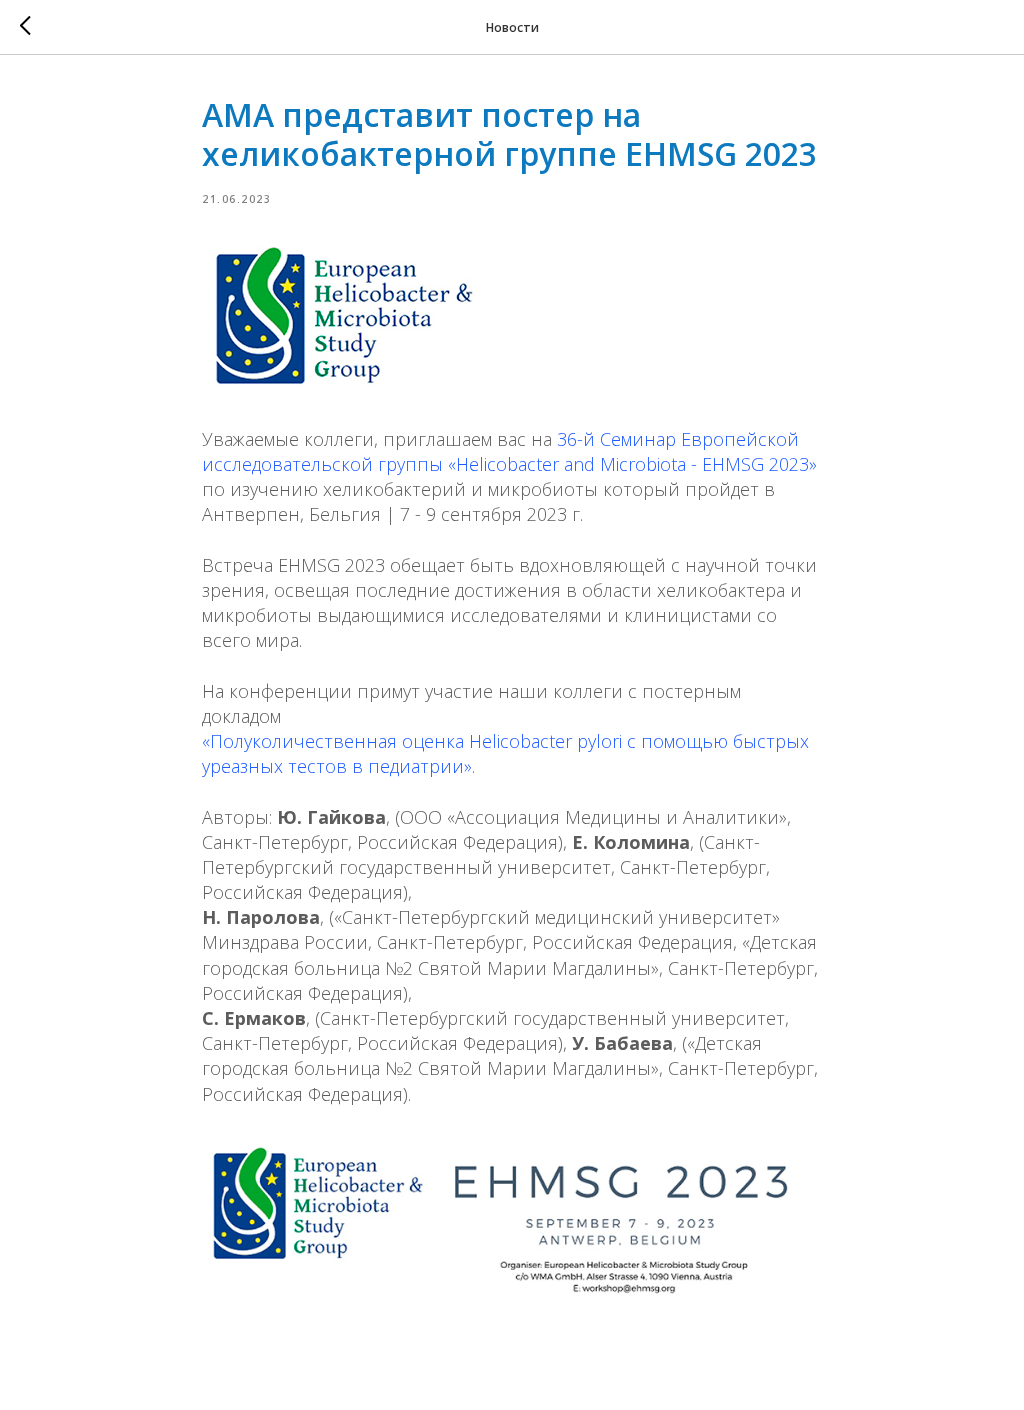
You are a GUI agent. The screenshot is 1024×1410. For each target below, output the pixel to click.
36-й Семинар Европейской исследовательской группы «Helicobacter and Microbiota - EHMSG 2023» (509, 451)
